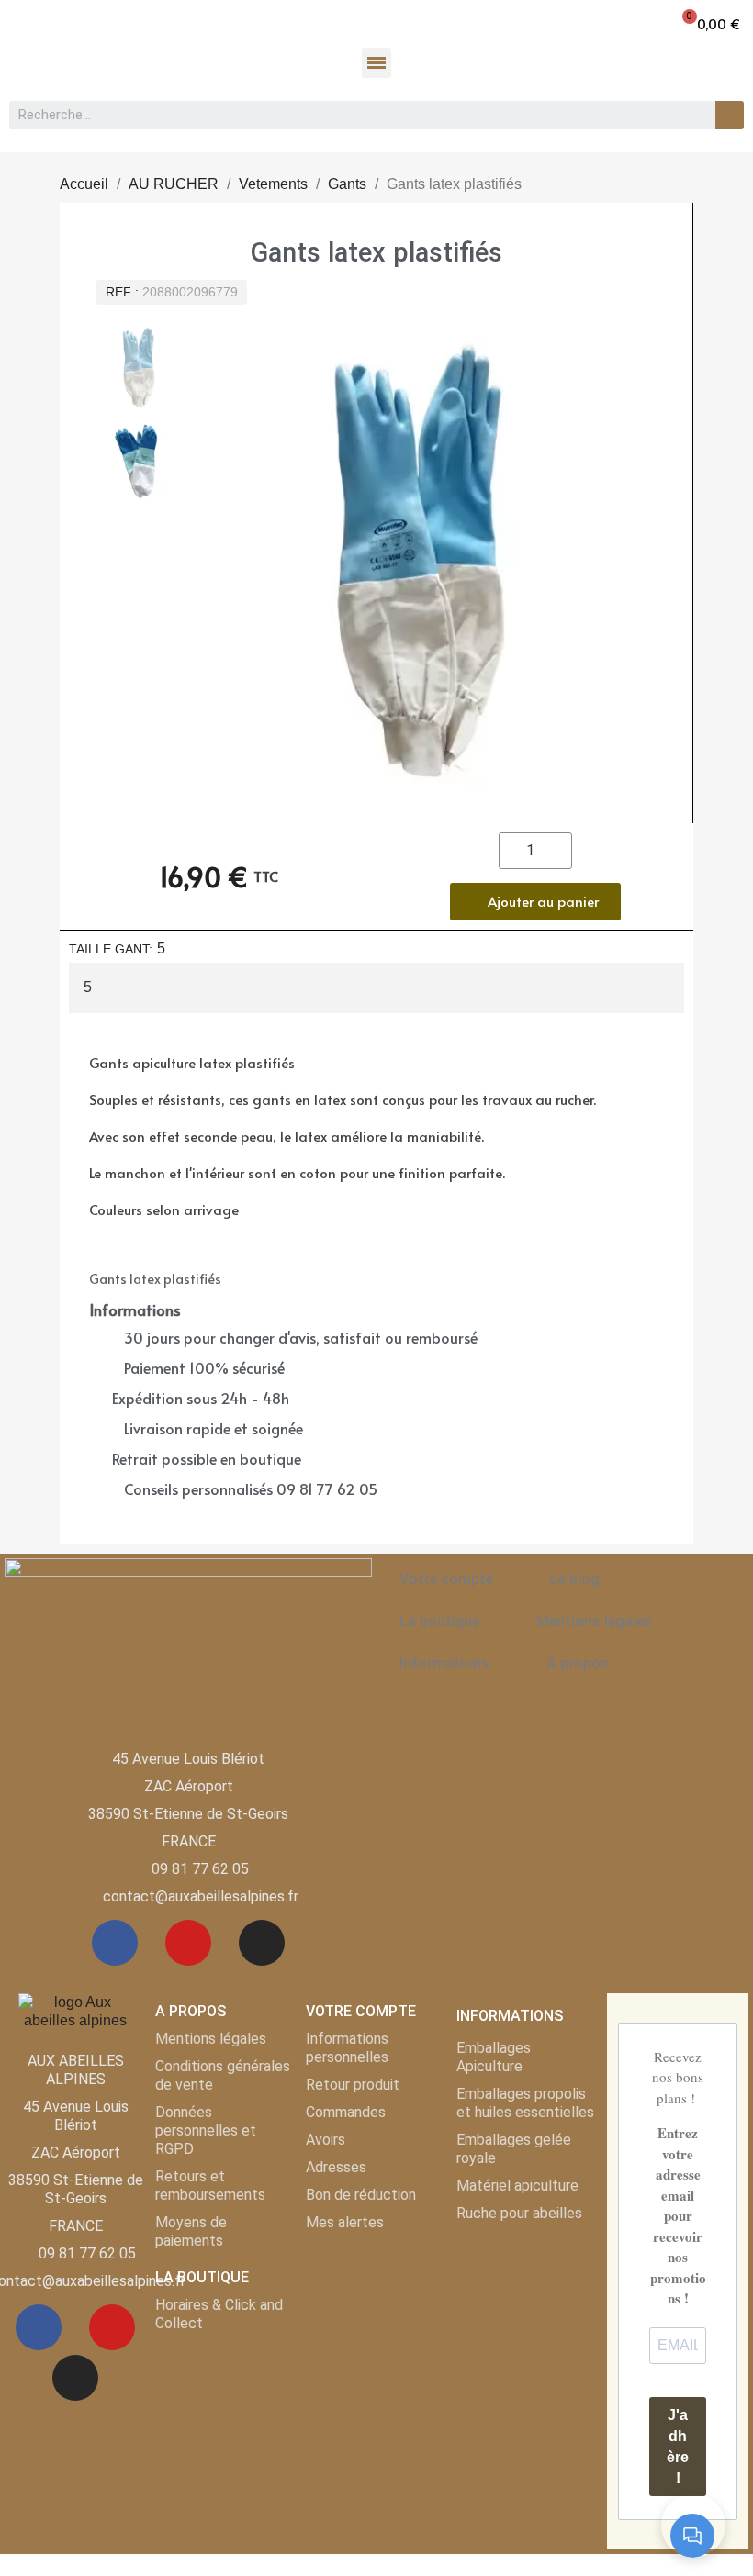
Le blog (575, 1579)
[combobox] (352, 115)
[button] (710, 23)
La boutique (439, 1621)
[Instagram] (262, 1943)
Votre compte (446, 1579)
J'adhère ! (678, 2447)
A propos (578, 1663)
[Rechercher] (730, 115)
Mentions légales (594, 1621)
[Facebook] (115, 1943)
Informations (444, 1663)
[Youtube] (188, 1943)
